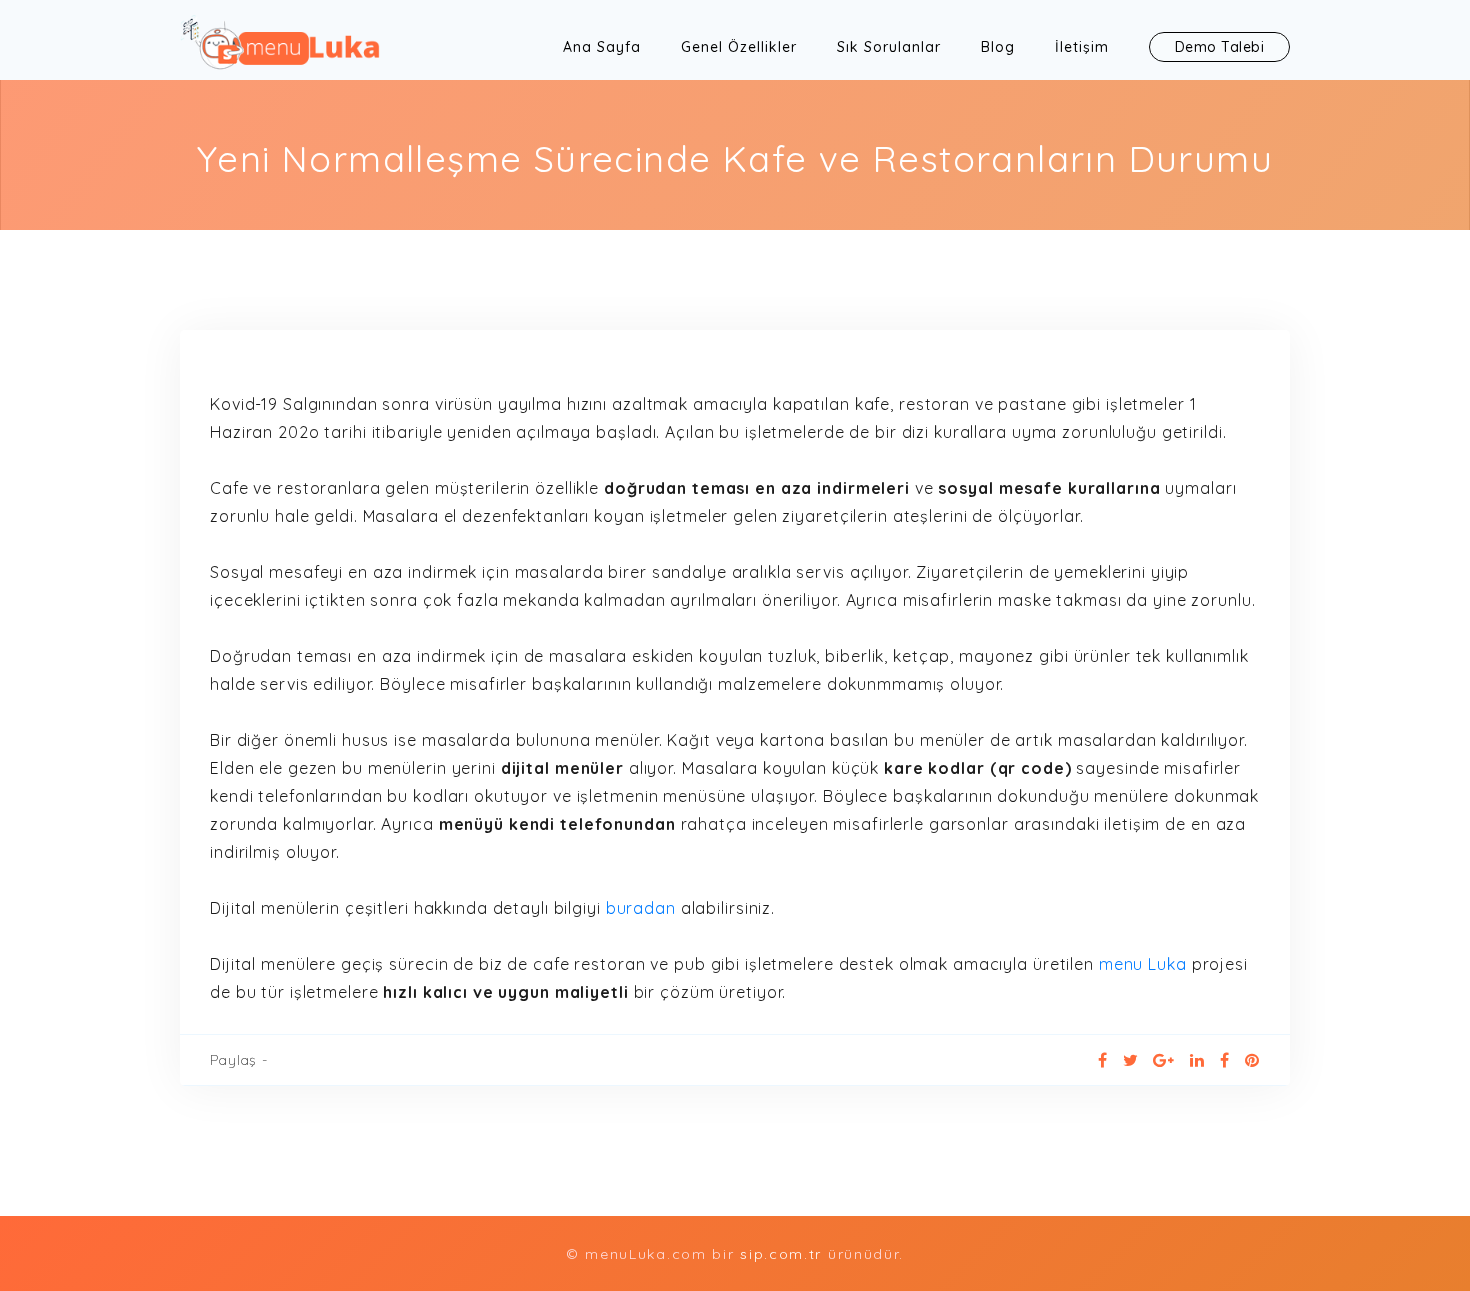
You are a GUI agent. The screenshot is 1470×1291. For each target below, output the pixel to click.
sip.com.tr (784, 1254)
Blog (998, 47)
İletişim (1082, 47)
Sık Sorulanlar (889, 47)
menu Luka (1143, 964)
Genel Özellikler (739, 47)
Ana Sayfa (602, 47)
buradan (641, 908)
